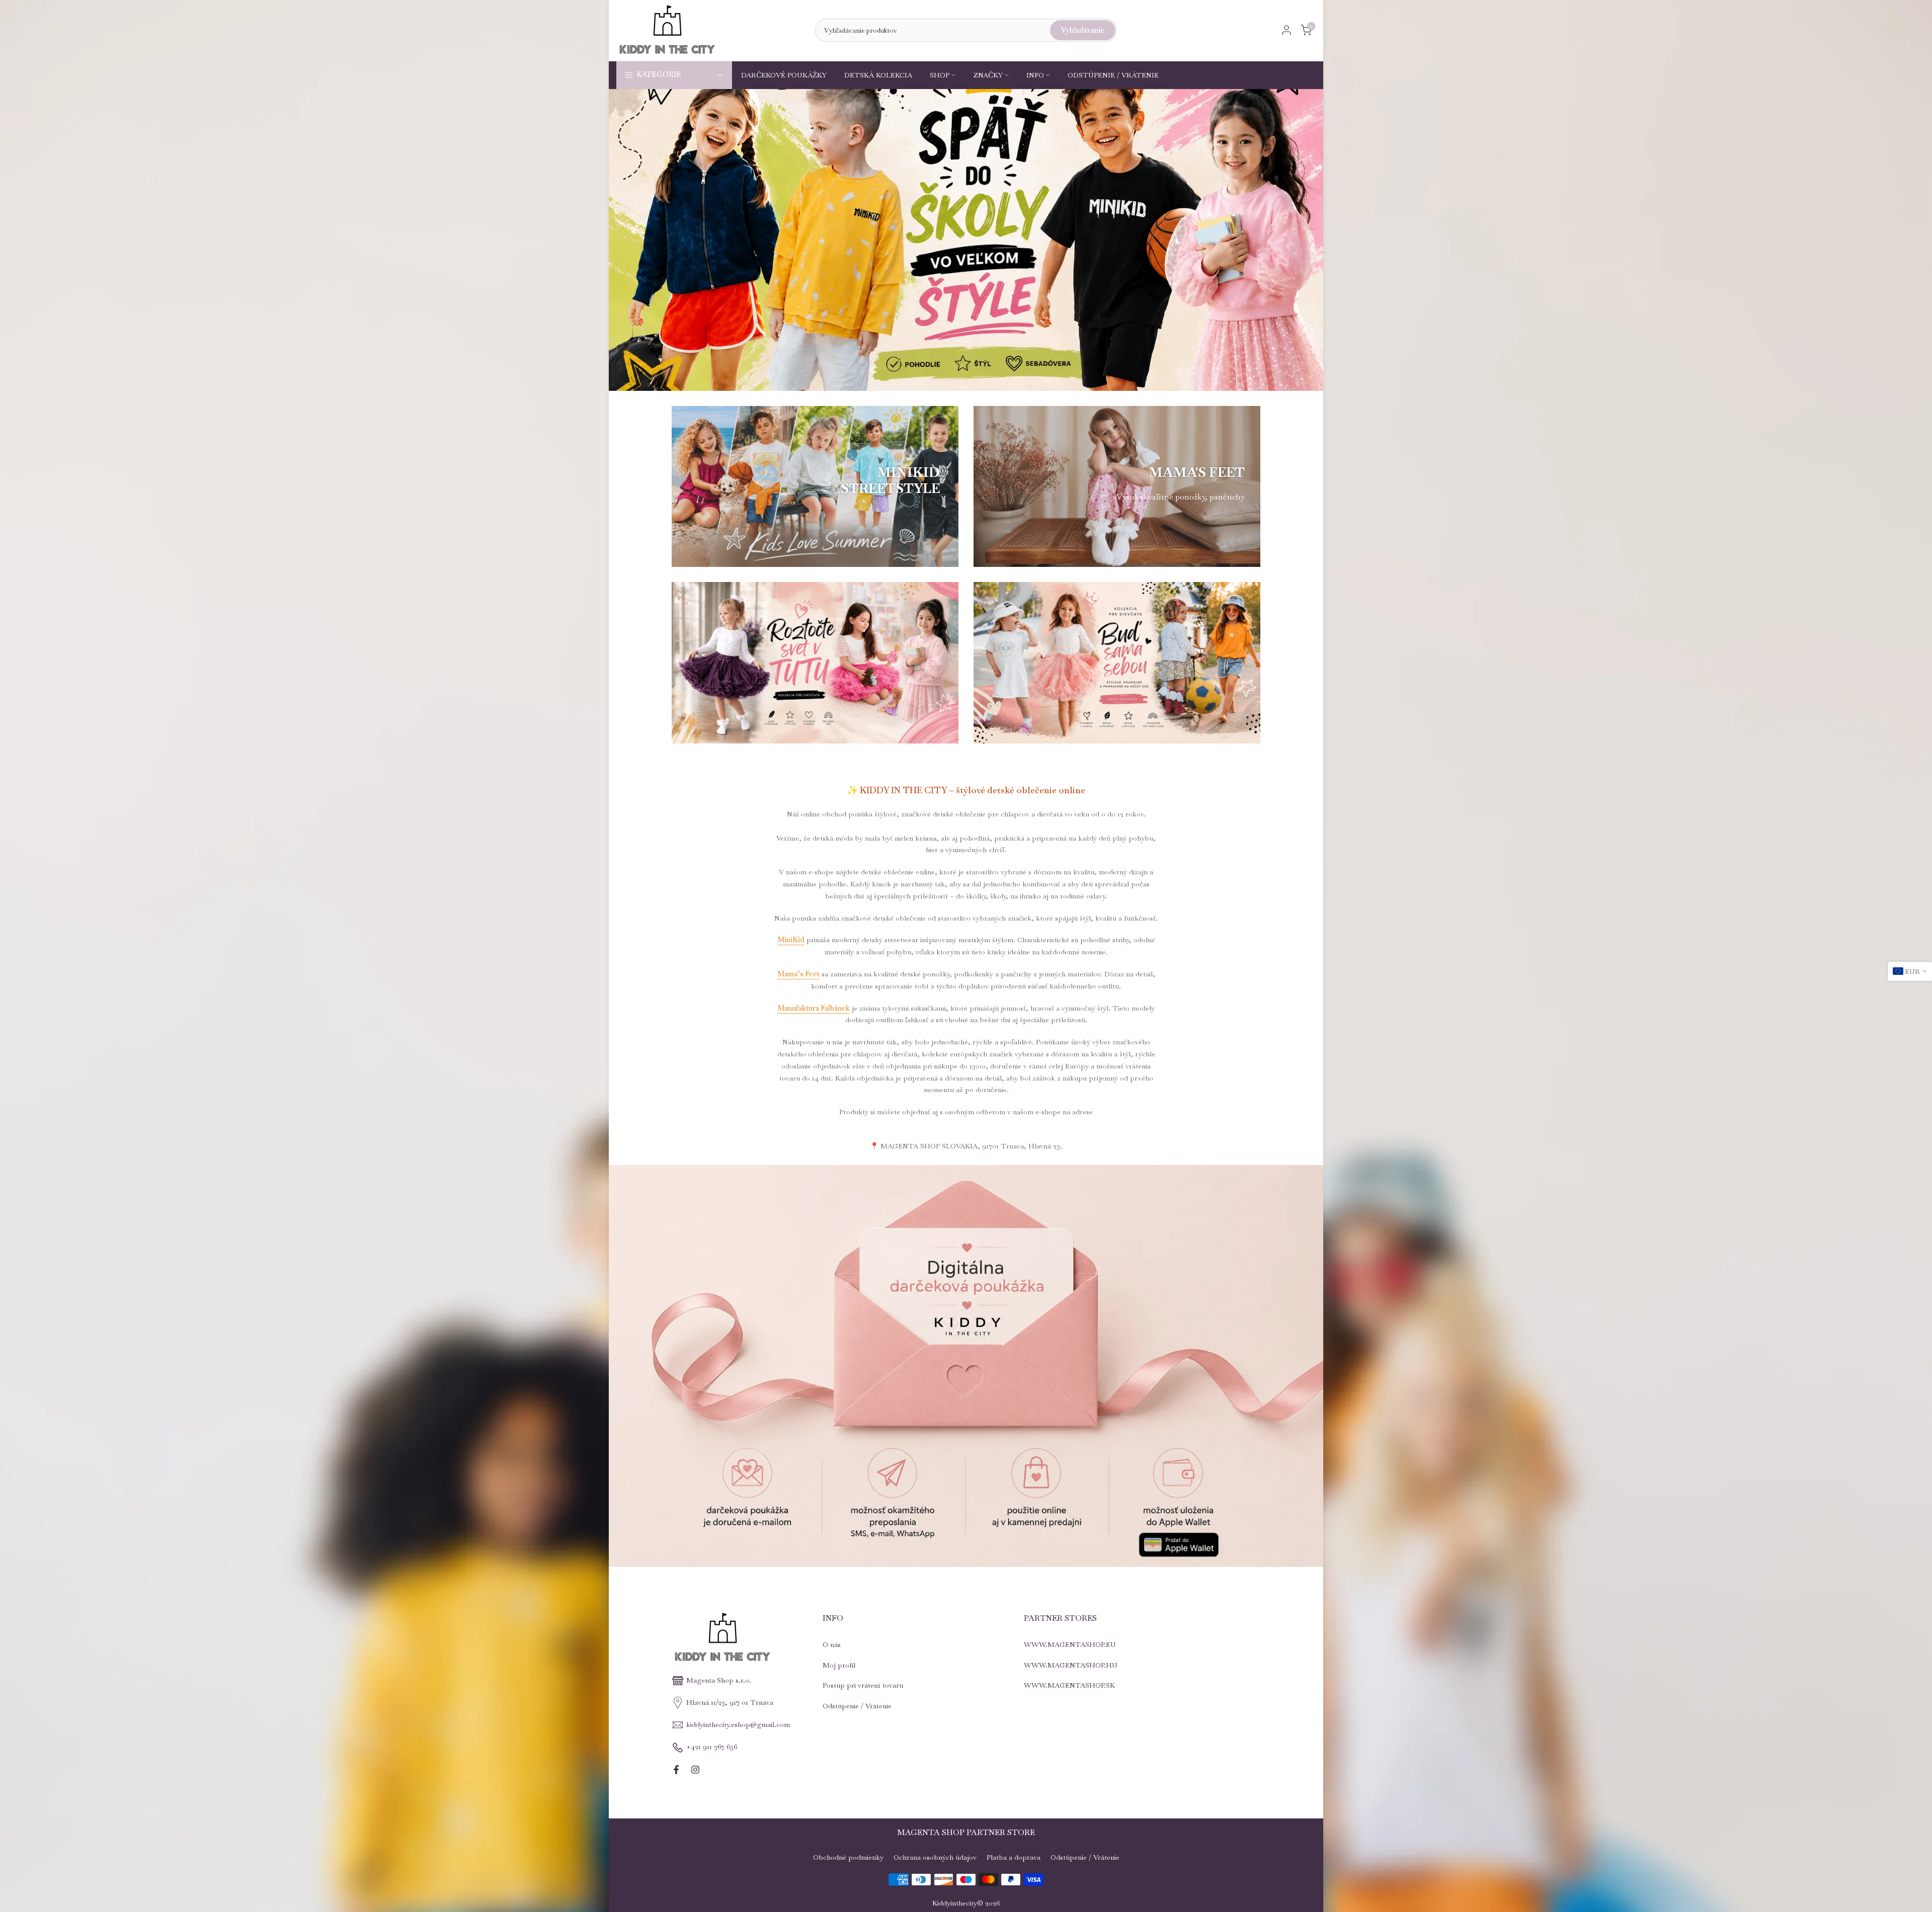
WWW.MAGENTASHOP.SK (1069, 1685)
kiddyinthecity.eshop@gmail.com (738, 1724)
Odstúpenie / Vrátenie (857, 1706)
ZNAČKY (988, 75)
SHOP (940, 75)
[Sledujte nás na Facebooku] (676, 1770)
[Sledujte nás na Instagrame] (695, 1770)
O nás (832, 1644)
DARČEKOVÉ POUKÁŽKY (784, 75)
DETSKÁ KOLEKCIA (878, 75)
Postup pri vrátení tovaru (863, 1685)
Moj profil (839, 1665)
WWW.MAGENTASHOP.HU (1071, 1665)
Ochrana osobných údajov (935, 1857)
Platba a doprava (1014, 1857)
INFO (1035, 75)
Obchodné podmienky (848, 1857)
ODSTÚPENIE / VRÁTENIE (1113, 75)
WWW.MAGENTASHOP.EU (1070, 1644)
